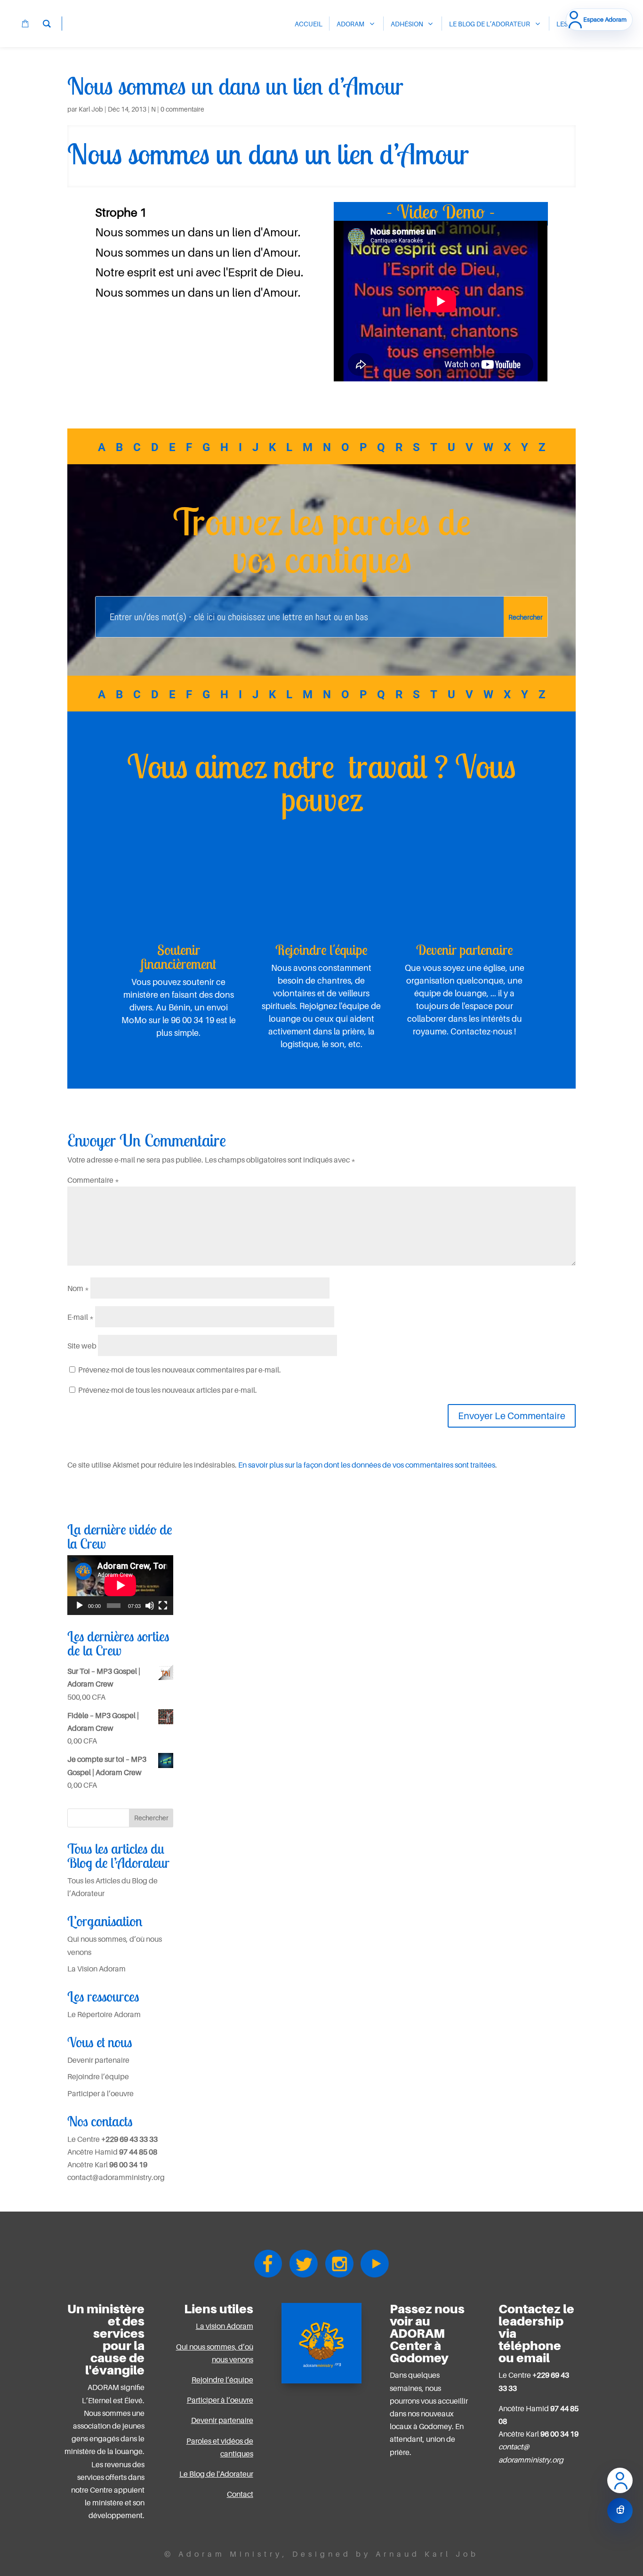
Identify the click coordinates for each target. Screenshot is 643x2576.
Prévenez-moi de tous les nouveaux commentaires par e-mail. (180, 1370)
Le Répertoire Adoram (104, 2014)
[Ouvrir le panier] (620, 2511)
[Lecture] (80, 1606)
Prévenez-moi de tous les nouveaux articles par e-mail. (168, 1390)
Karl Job (91, 109)
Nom (78, 1288)
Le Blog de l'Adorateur (216, 2474)
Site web (82, 1346)
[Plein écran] (163, 1606)
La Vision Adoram (96, 1969)
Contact (240, 2494)
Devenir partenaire (465, 950)
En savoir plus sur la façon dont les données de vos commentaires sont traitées (367, 1465)
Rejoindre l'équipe (321, 950)
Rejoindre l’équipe (98, 2076)
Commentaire (93, 1180)
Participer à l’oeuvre (100, 2093)
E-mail (80, 1317)
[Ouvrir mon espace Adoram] (620, 2480)
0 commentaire (182, 109)
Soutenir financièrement (178, 957)
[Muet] (150, 1606)
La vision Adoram (225, 2326)
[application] (120, 1585)
